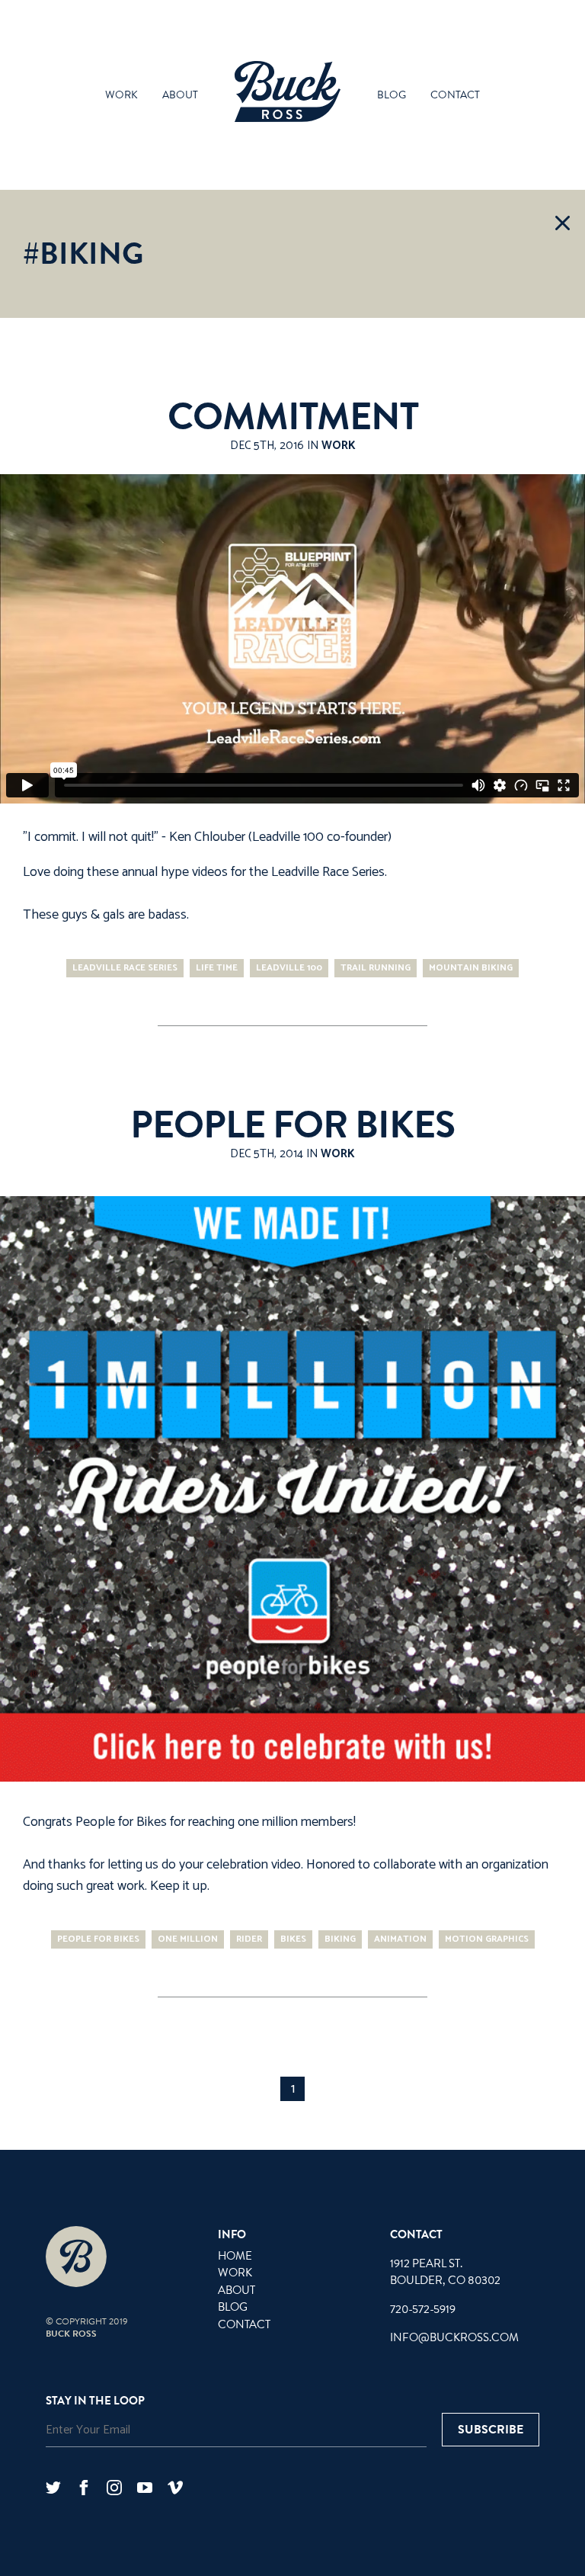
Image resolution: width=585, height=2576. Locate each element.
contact (455, 95)
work (121, 95)
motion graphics (487, 1939)
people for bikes (98, 1939)
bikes (293, 1939)
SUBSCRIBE (491, 2430)
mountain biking (471, 968)
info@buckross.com (454, 2337)
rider (249, 1939)
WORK (235, 2273)
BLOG (233, 2307)
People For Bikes (292, 1125)
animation (400, 1939)
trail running (376, 968)
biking (340, 1939)
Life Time (217, 968)
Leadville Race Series (328, 872)
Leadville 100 (289, 968)
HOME (235, 2256)
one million (188, 1939)
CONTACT (244, 2324)
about (180, 95)
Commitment (293, 417)
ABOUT (237, 2290)
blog (392, 95)
